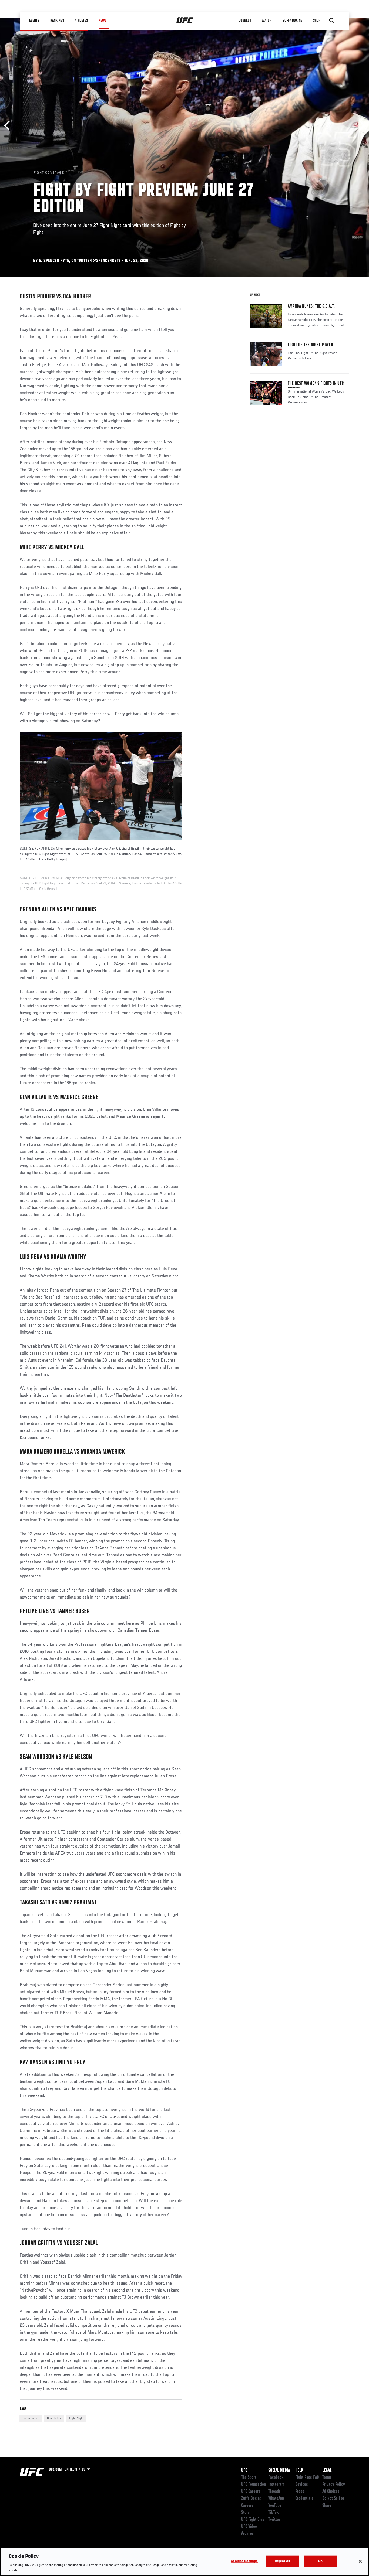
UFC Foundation (254, 2485)
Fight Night (76, 2418)
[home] (185, 21)
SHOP (317, 21)
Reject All (282, 2561)
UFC (244, 2471)
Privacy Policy (334, 2485)
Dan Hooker (54, 2418)
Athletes (81, 21)
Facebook (276, 2478)
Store (245, 2513)
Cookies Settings (244, 2561)
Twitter (274, 2520)
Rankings (57, 21)
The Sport (249, 2478)
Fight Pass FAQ (307, 2478)
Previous (9, 126)
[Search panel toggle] (332, 21)
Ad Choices (331, 2492)
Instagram (276, 2485)
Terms (327, 2478)
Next (360, 126)
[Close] (360, 2561)
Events (34, 21)
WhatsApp (276, 2499)
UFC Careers (251, 2492)
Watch (267, 21)
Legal (327, 2471)
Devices (302, 2485)
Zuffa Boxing (293, 21)
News (103, 21)
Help (299, 2471)
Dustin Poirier (30, 2418)
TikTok (274, 2513)
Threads (274, 2492)
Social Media (279, 2471)
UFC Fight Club (253, 2520)
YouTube (275, 2506)
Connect (245, 21)
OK (320, 2561)
